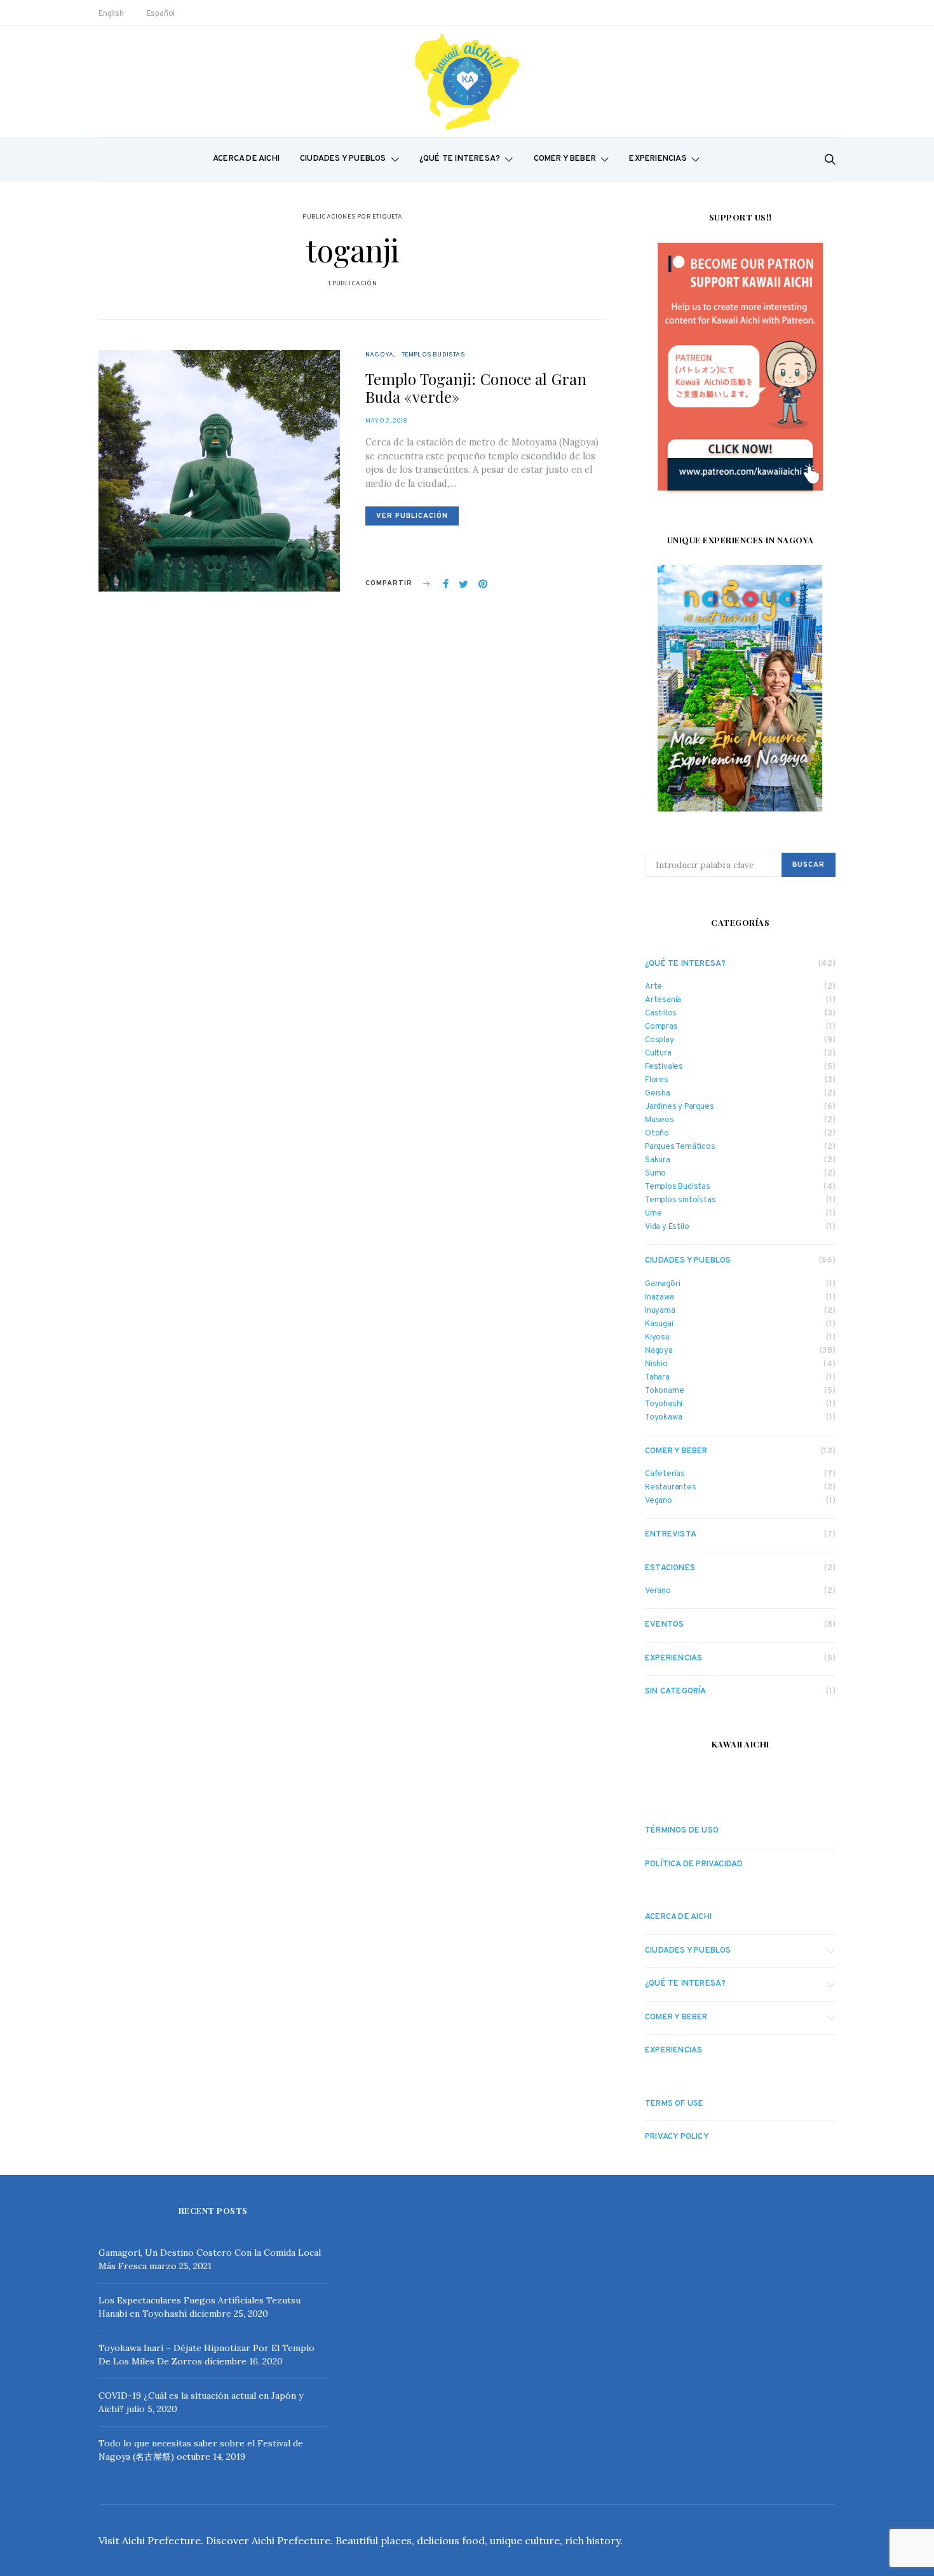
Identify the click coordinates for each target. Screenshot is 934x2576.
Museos (660, 1121)
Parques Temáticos (680, 1147)
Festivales (664, 1067)
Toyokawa (663, 1418)
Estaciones (670, 1568)
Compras (661, 1027)
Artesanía (663, 1000)
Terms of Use (674, 2104)
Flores (657, 1081)
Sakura (658, 1161)
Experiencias (658, 159)
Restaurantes (671, 1488)
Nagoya (379, 355)
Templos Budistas (433, 355)
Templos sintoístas (680, 1201)
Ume (653, 1214)
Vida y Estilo (667, 1227)
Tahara (657, 1378)
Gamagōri (662, 1285)
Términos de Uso (682, 1831)
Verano (658, 1591)
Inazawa (660, 1298)
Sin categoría (676, 1691)
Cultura (658, 1054)
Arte (653, 987)
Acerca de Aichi (246, 159)
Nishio (656, 1365)
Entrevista (671, 1535)
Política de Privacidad (694, 1864)
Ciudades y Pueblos (343, 159)
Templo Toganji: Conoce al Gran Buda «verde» (476, 388)
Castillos (661, 1014)
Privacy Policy (677, 2137)
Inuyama (660, 1311)
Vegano (659, 1501)
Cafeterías (665, 1474)
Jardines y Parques (679, 1107)
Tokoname (664, 1391)
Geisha (658, 1094)
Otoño (657, 1134)
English (111, 14)
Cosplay (660, 1041)
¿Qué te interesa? (460, 159)
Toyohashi (664, 1405)
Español (161, 14)
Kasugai (659, 1325)
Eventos (664, 1625)
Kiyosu (657, 1338)
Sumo (655, 1174)
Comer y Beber (565, 159)
